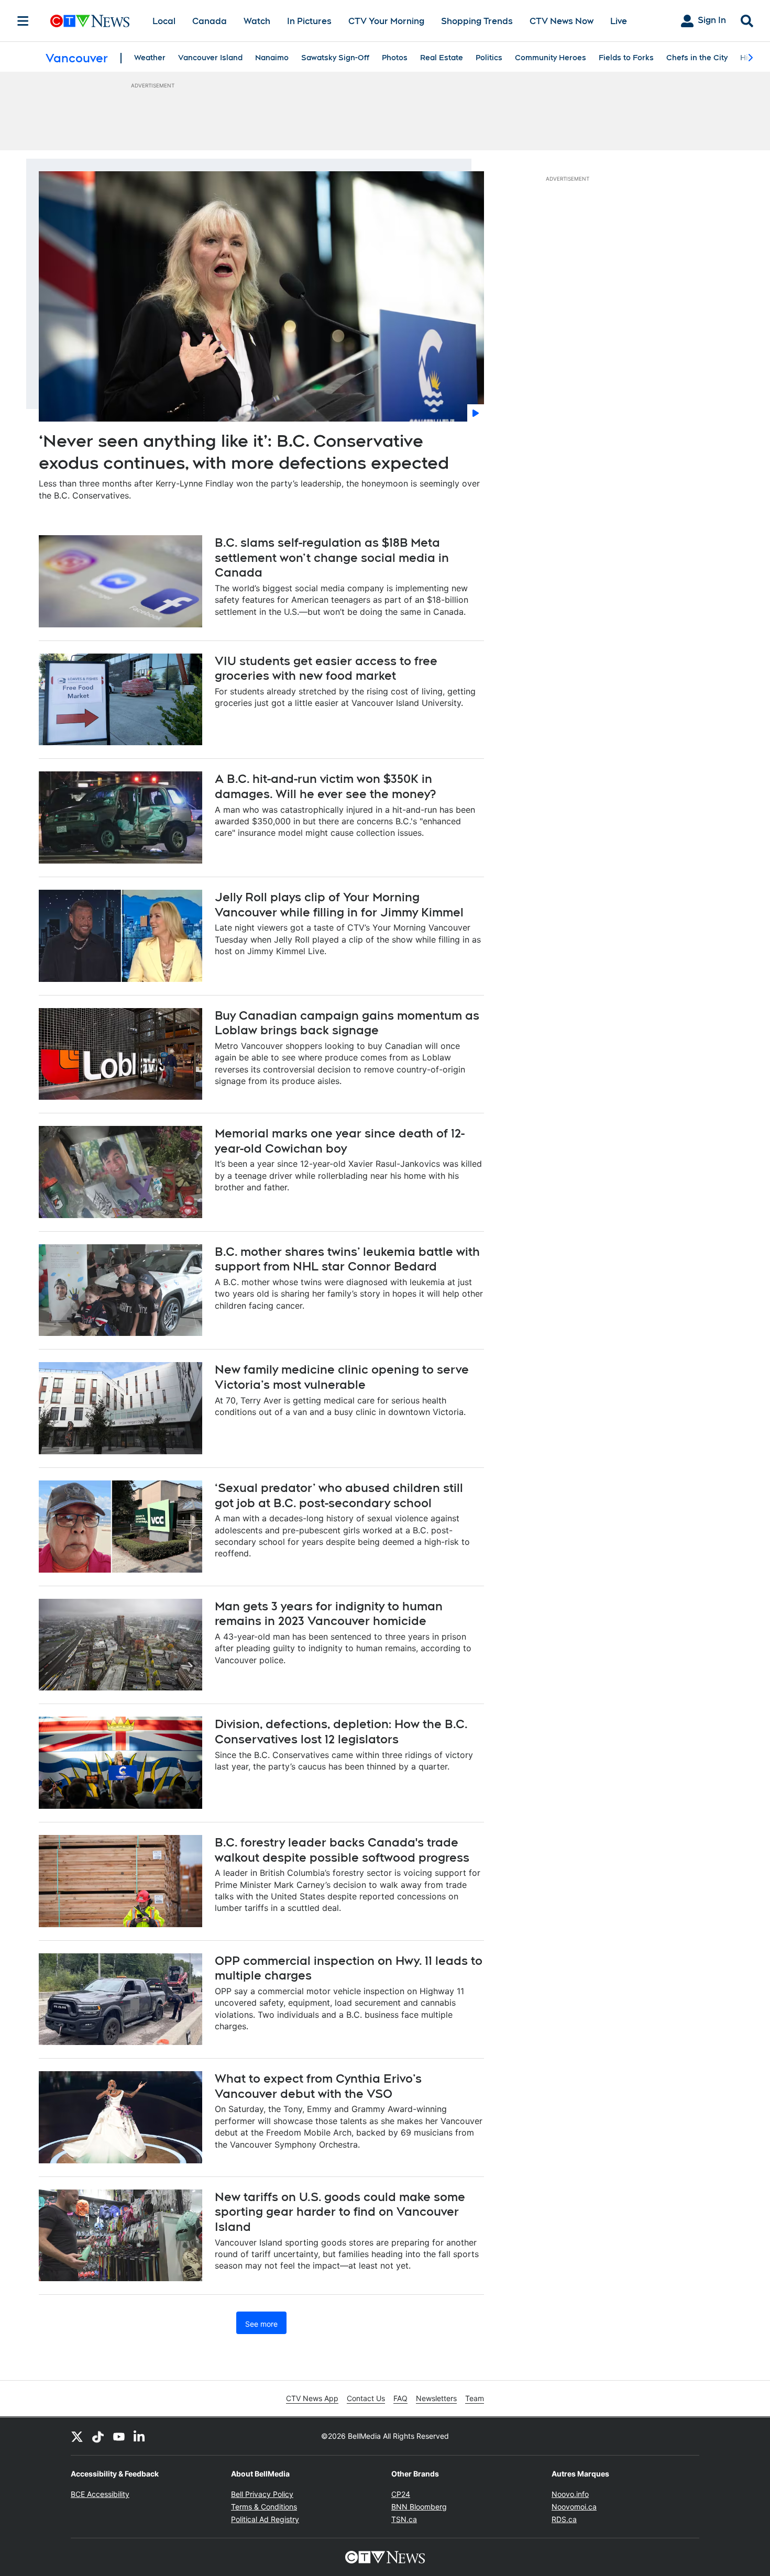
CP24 (401, 2494)
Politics (489, 58)
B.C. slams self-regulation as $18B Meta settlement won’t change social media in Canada (332, 557)
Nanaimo (272, 58)
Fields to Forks (626, 58)
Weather (150, 58)
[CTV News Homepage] (90, 21)
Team (475, 2398)
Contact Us (366, 2398)
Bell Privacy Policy (262, 2494)
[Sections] (23, 21)
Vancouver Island (210, 58)
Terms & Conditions (264, 2507)
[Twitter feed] (77, 2436)
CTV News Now (562, 21)
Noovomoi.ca (574, 2507)
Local (164, 21)
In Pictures (309, 21)
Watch (257, 21)
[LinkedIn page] (140, 2436)
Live (619, 21)
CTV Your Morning (386, 21)
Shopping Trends (477, 21)
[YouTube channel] (119, 2436)
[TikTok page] (98, 2436)
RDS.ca (564, 2519)
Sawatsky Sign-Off (335, 58)
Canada (210, 21)
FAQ (400, 2398)
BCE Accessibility (100, 2494)
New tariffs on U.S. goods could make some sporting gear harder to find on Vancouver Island (340, 2212)
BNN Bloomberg (419, 2507)
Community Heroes (551, 58)
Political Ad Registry (265, 2519)
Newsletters (436, 2398)
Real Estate (442, 58)
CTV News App (312, 2398)
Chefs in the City (697, 58)
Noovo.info (570, 2494)
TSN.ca (404, 2519)
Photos (395, 58)
